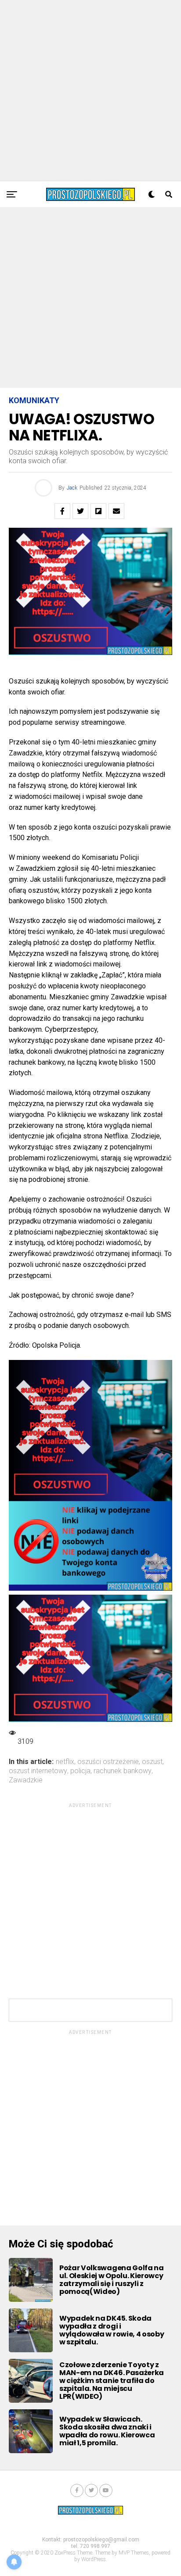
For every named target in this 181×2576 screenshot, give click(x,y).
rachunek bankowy (123, 1771)
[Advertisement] (90, 90)
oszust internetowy (38, 1771)
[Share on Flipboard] (98, 511)
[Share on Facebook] (62, 511)
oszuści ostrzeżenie (108, 1762)
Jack (72, 488)
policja (80, 1771)
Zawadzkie (26, 1780)
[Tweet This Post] (80, 511)
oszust (152, 1762)
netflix (65, 1762)
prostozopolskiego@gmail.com (101, 2540)
